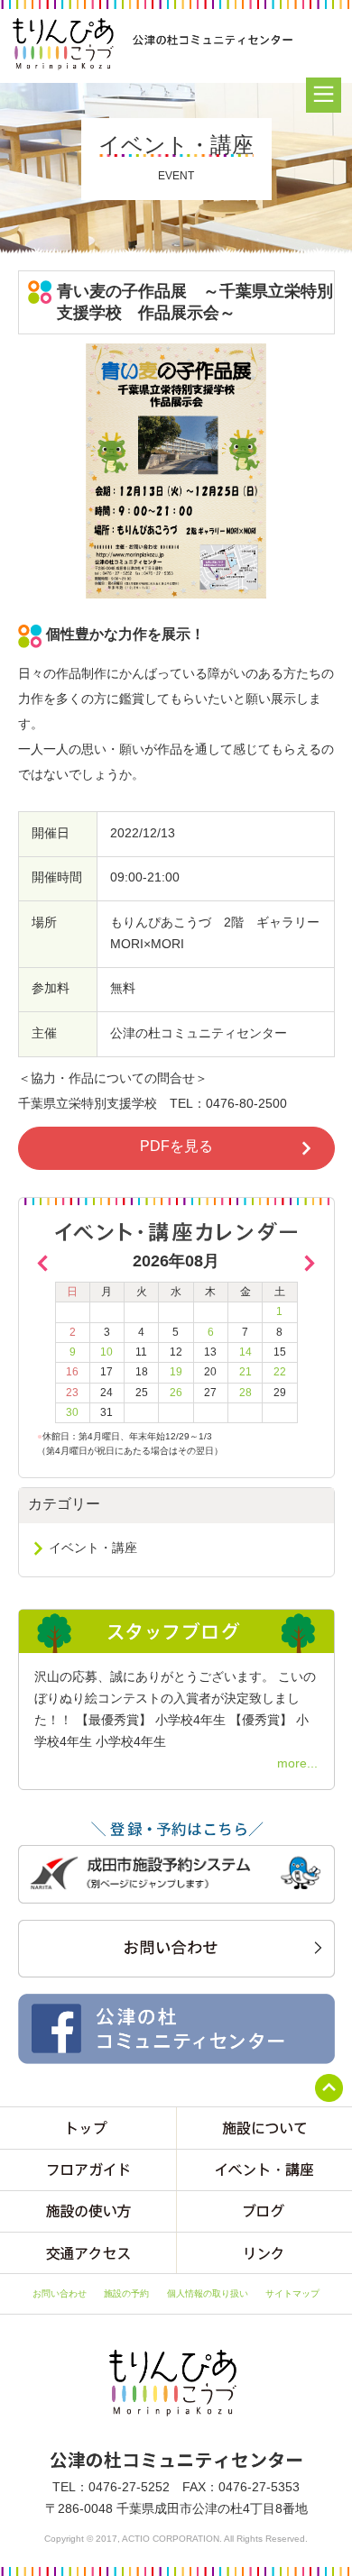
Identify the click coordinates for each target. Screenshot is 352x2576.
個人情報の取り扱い (208, 2293)
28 (245, 1393)
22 (280, 1372)
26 (176, 1393)
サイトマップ (292, 2293)
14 (245, 1352)
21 (245, 1372)
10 (107, 1352)
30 (72, 1412)
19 (176, 1372)
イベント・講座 (93, 1548)
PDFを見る (176, 1146)
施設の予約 (126, 2293)
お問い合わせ (60, 2293)
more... (297, 1763)
